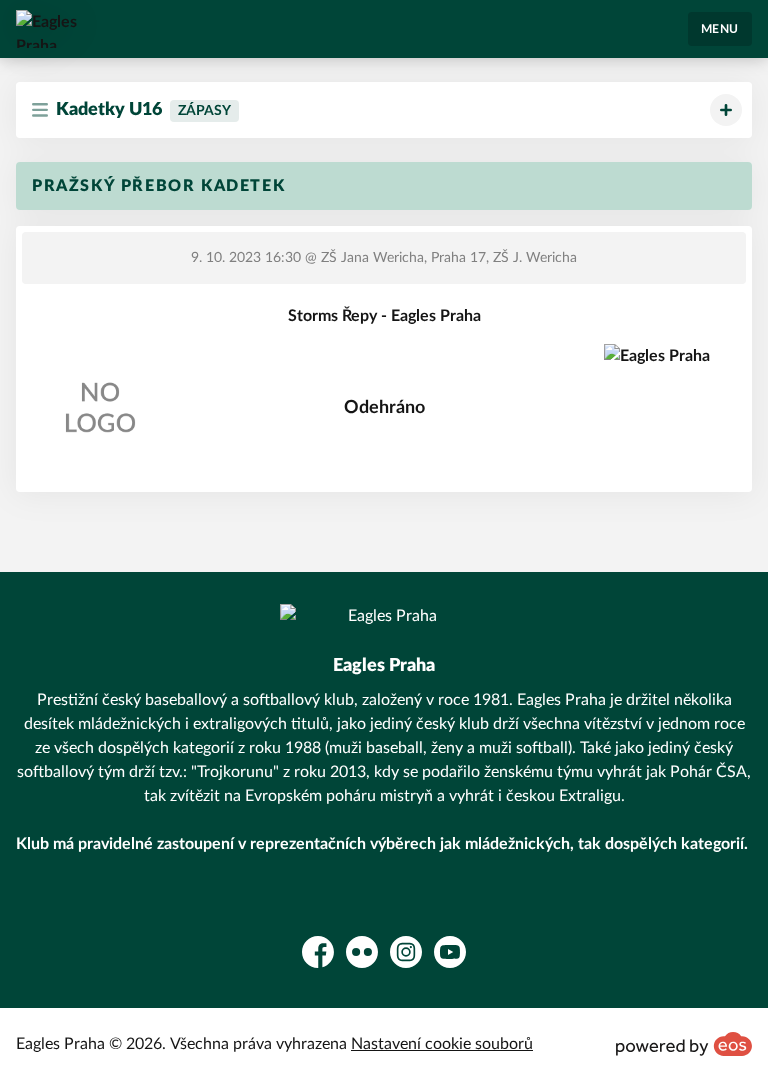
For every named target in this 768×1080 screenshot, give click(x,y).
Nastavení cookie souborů (442, 1044)
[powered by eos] (684, 1044)
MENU (720, 29)
